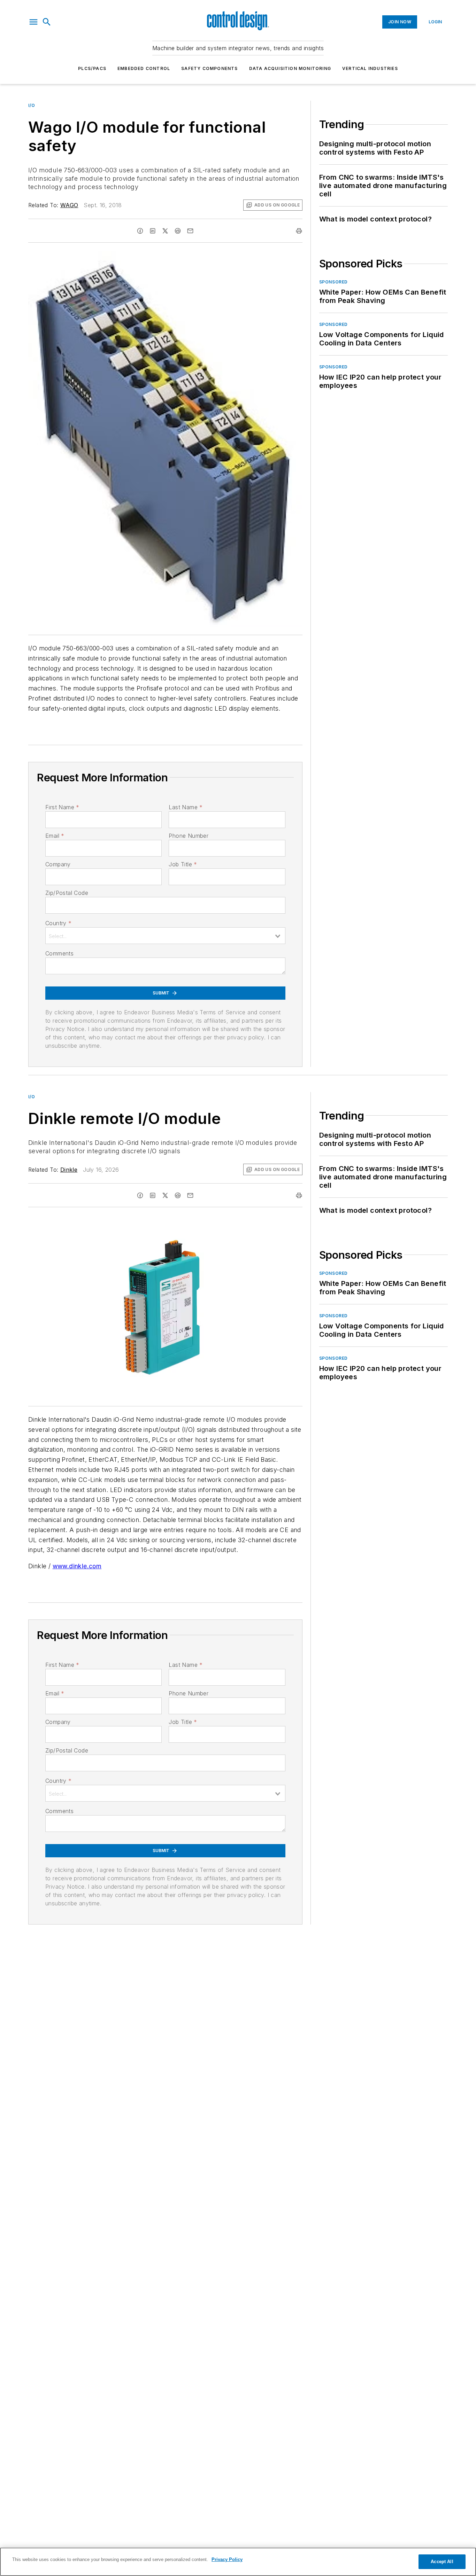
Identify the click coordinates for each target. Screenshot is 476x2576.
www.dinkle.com (77, 1566)
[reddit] (178, 231)
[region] (238, 2562)
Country (58, 923)
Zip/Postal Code (67, 893)
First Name (62, 807)
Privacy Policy (227, 2559)
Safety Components (209, 68)
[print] (299, 231)
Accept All (442, 2562)
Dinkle (69, 1170)
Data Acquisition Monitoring (290, 68)
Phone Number (189, 836)
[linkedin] (153, 231)
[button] (33, 22)
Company (58, 864)
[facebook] (140, 231)
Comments (59, 953)
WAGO (69, 205)
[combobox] (165, 936)
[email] (190, 231)
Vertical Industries (370, 68)
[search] (47, 22)
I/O (32, 105)
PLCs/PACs (92, 68)
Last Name (186, 807)
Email (55, 836)
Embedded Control (144, 68)
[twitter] (165, 231)
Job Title (183, 864)
